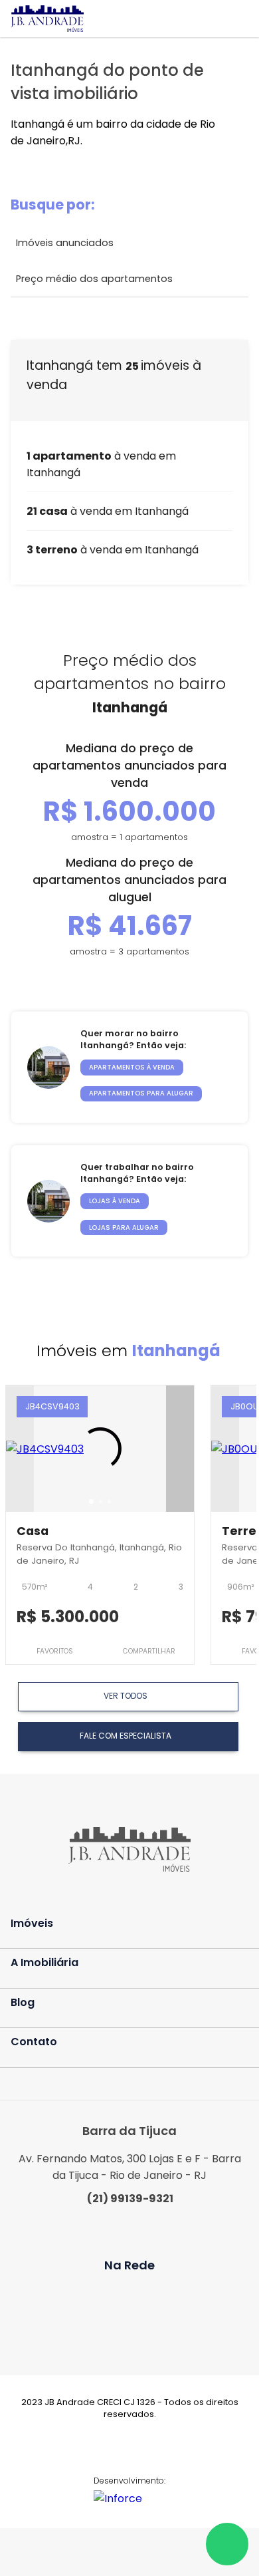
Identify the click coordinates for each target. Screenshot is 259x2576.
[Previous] (20, 1449)
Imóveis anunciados (65, 243)
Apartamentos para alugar (141, 1093)
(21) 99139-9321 (130, 2199)
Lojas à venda (115, 1201)
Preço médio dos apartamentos (94, 279)
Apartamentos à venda (132, 1067)
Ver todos (126, 1696)
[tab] (91, 1502)
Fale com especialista (126, 1736)
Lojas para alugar (124, 1227)
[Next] (180, 1449)
